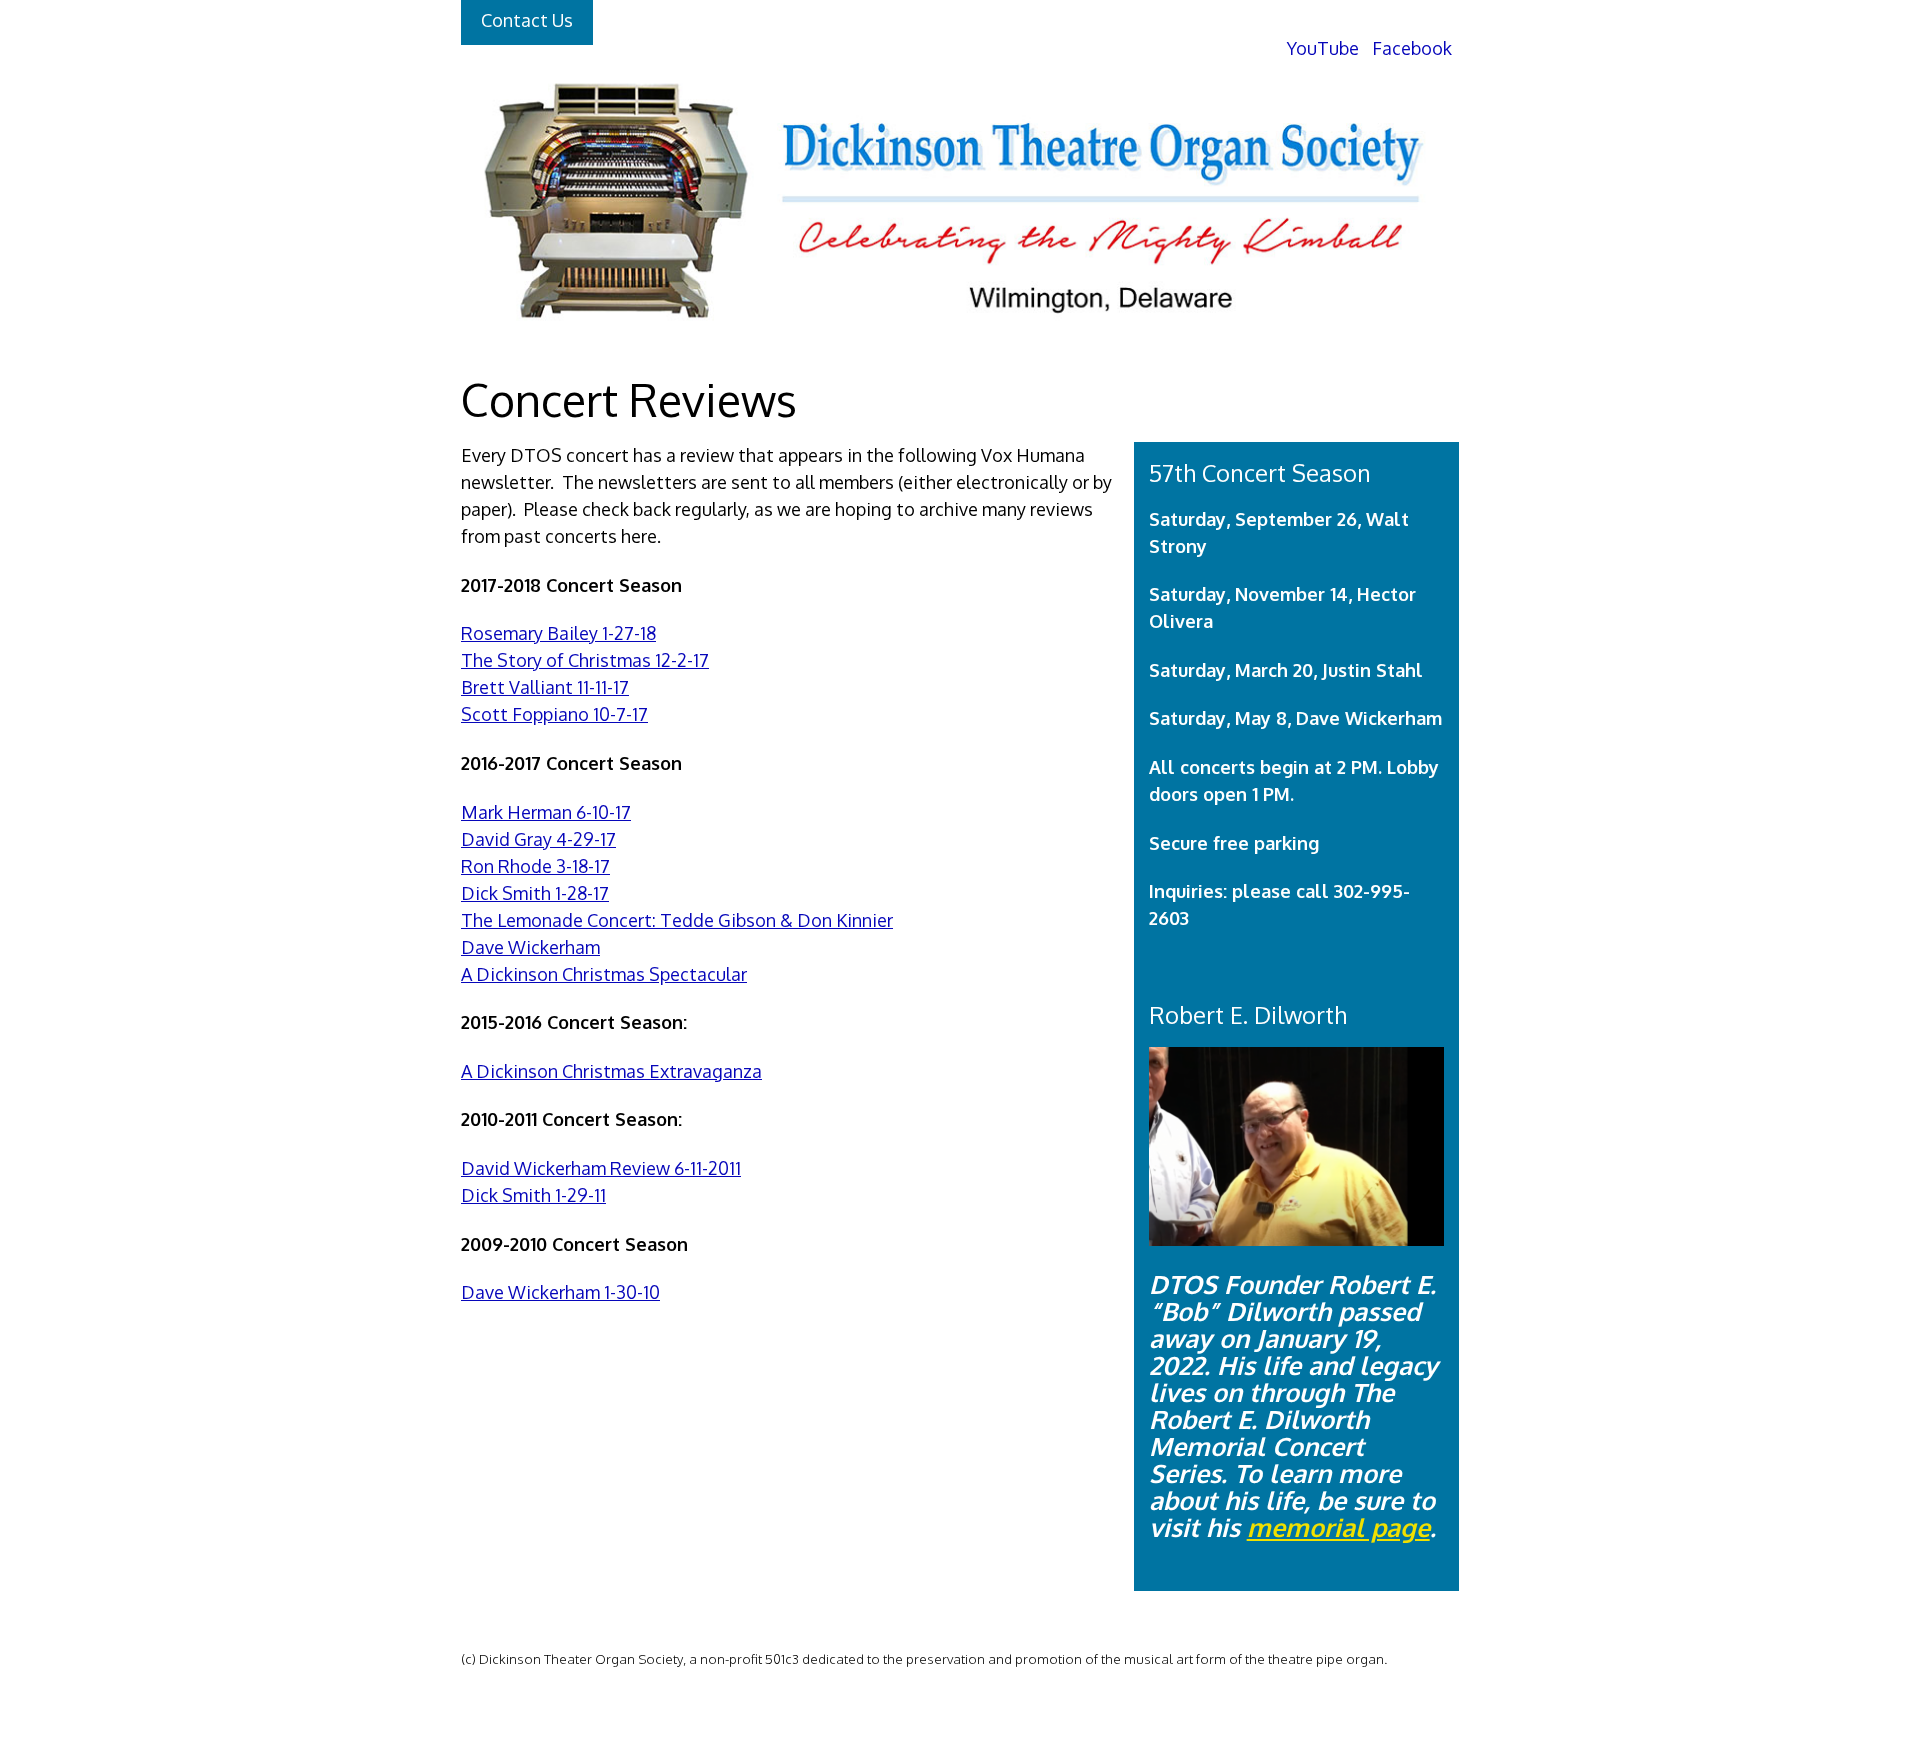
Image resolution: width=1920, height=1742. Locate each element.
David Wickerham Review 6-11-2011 (601, 1168)
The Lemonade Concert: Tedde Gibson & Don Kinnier (677, 920)
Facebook (1410, 48)
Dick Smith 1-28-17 (535, 893)
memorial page (1338, 1527)
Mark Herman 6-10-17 (546, 812)
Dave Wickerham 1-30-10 (560, 1292)
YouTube (1321, 48)
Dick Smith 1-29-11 (533, 1195)
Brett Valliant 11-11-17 (545, 687)
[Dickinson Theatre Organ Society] (955, 344)
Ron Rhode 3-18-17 (535, 866)
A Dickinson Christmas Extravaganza (611, 1071)
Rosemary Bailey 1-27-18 (558, 633)
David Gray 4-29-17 (538, 839)
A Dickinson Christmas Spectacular (604, 974)
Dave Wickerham (530, 947)
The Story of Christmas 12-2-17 (585, 660)
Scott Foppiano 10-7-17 (554, 714)
